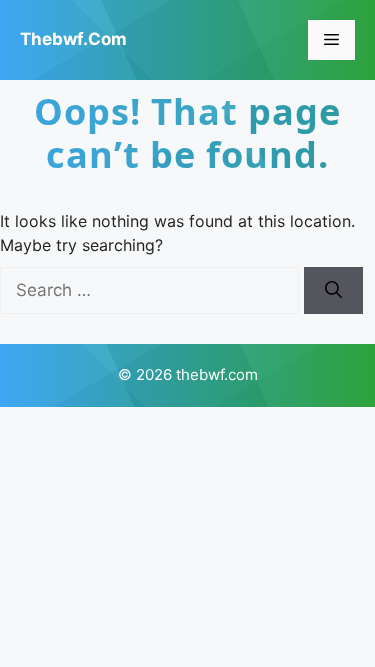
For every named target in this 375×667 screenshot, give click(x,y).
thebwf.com (73, 39)
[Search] (333, 291)
